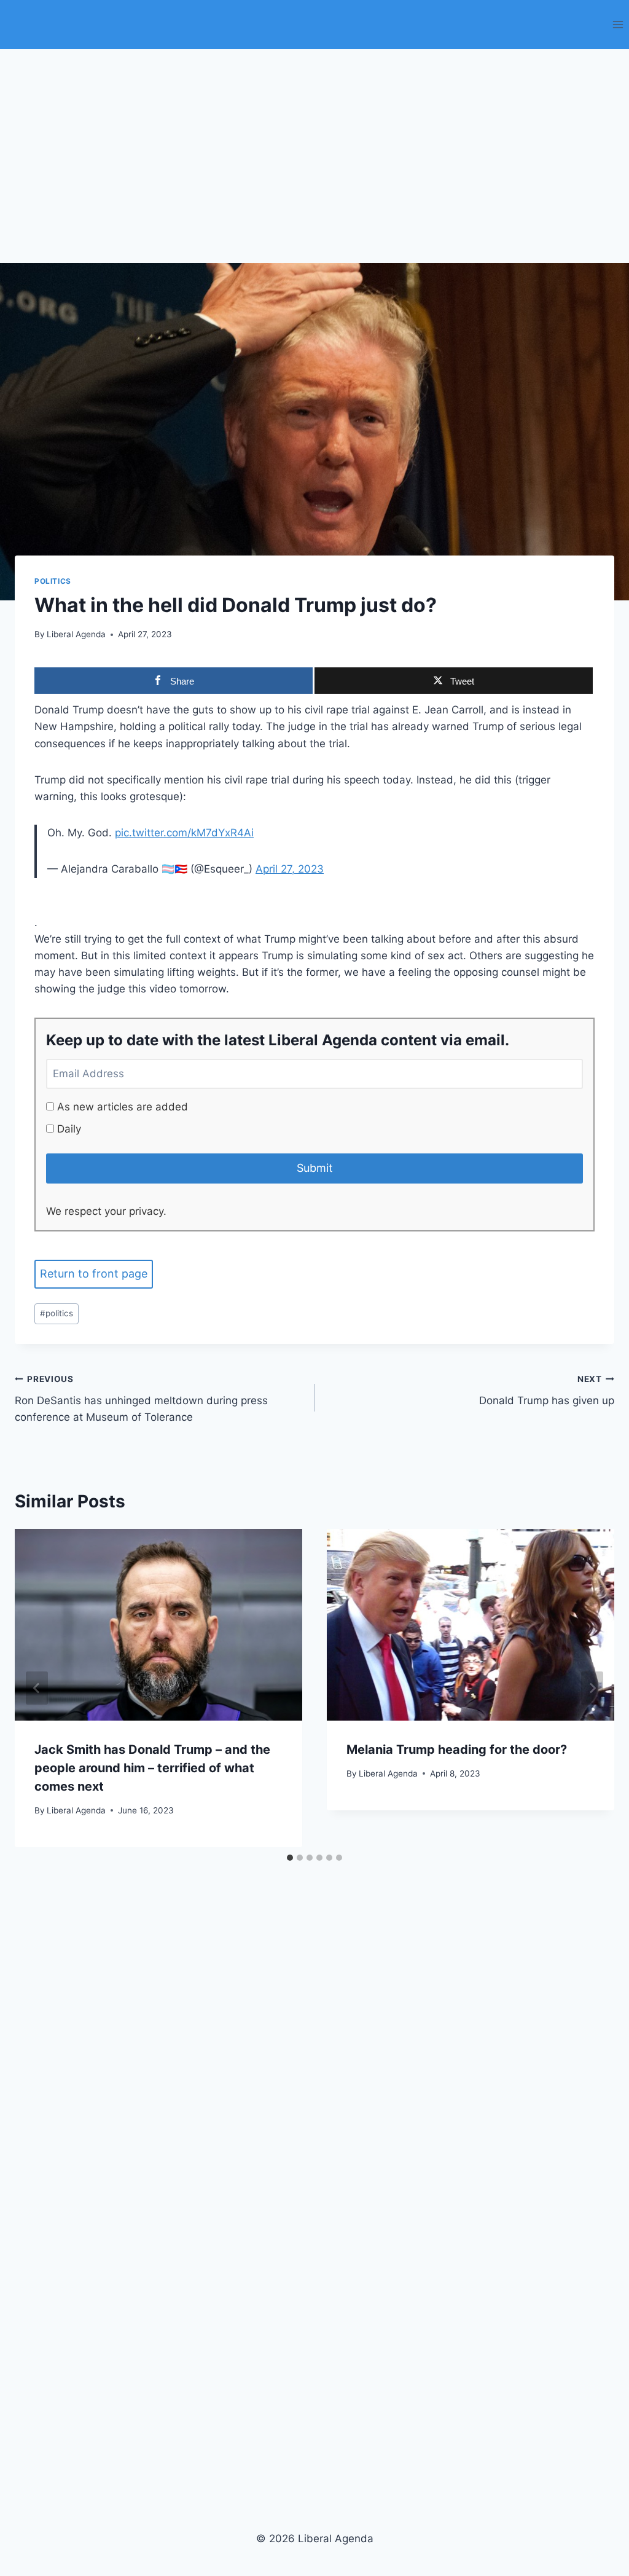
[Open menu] (618, 24)
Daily (68, 1129)
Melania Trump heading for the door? (457, 1749)
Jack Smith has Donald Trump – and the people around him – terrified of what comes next (152, 1768)
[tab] (290, 1858)
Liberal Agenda (76, 634)
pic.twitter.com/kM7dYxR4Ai (184, 833)
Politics (53, 581)
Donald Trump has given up (547, 1390)
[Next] (592, 1688)
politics (57, 1313)
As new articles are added (121, 1107)
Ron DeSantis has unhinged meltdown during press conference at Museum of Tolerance (141, 1399)
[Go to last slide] (37, 1688)
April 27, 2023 (290, 869)
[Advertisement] (314, 141)
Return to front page (94, 1274)
